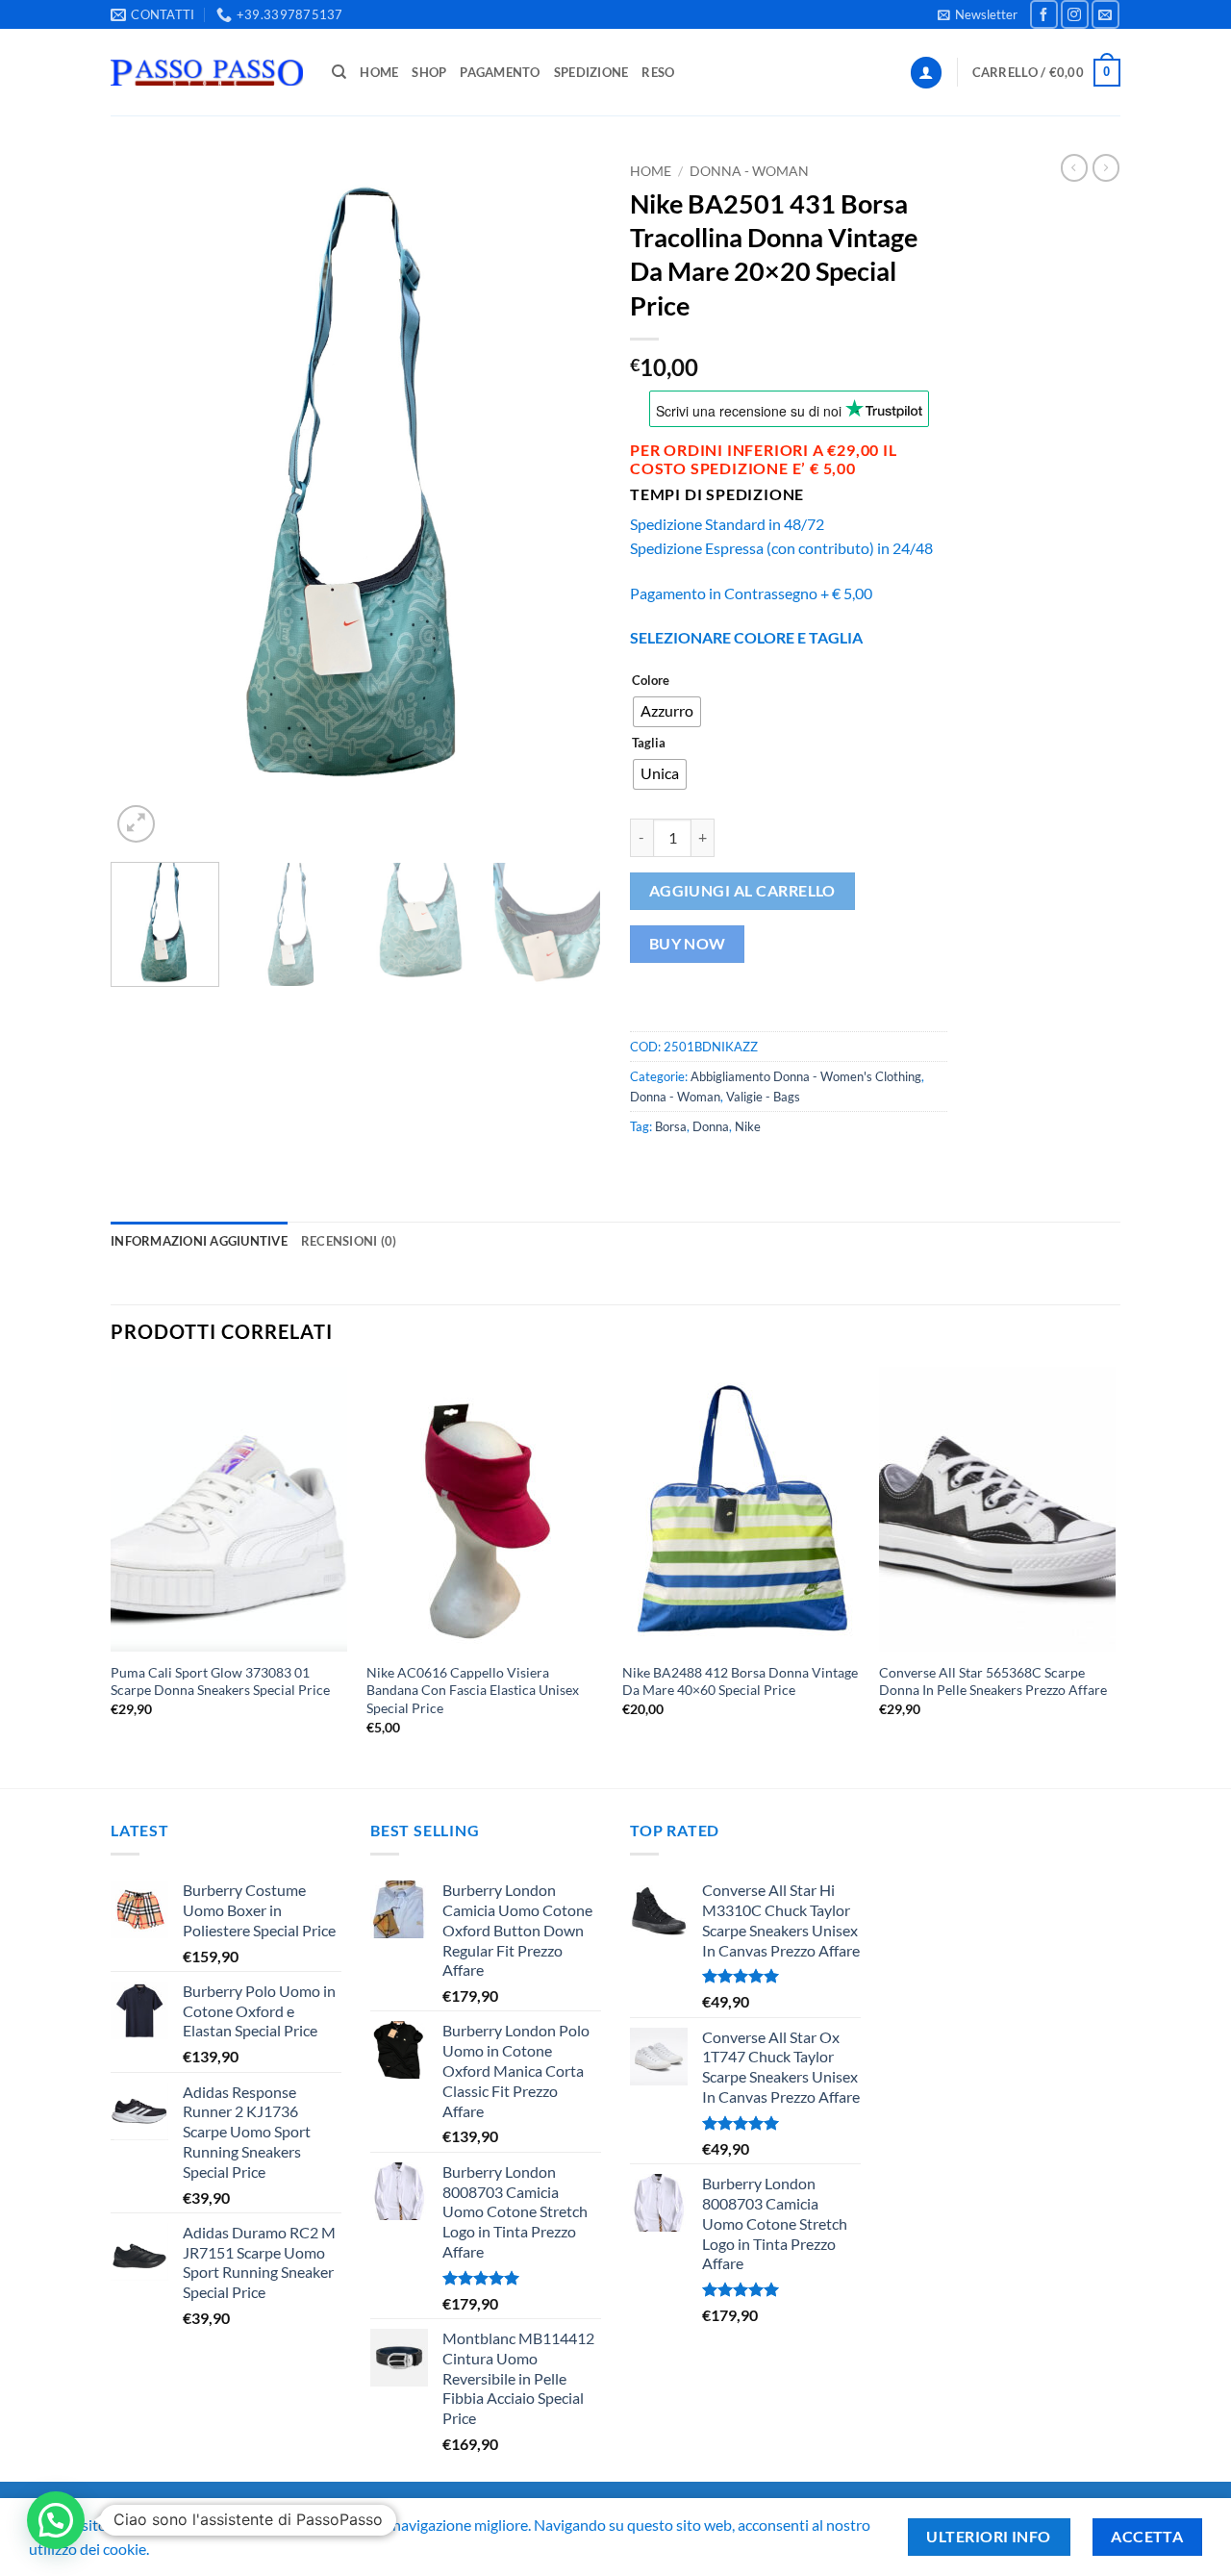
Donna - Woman (749, 171)
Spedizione (591, 72)
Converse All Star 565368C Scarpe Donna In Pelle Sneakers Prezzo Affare (993, 1681)
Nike (748, 1126)
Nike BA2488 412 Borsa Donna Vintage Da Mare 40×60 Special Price (740, 1681)
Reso (658, 72)
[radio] (667, 712)
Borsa (671, 1126)
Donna (711, 1126)
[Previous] (144, 501)
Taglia (649, 744)
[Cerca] (339, 72)
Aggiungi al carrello (742, 891)
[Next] (567, 501)
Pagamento (500, 72)
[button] (978, 14)
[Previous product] (1106, 167)
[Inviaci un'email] (1105, 14)
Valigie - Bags (763, 1097)
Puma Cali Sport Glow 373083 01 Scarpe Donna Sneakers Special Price (220, 1681)
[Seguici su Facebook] (1044, 14)
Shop (429, 72)
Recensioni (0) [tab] (349, 1241)
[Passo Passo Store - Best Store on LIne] (207, 73)
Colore (651, 681)
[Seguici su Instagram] (1075, 14)
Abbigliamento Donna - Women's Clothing (806, 1076)
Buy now (688, 944)
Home (379, 72)
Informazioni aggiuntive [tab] (199, 1241)
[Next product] (1074, 167)
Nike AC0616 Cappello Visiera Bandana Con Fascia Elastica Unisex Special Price (473, 1690)
